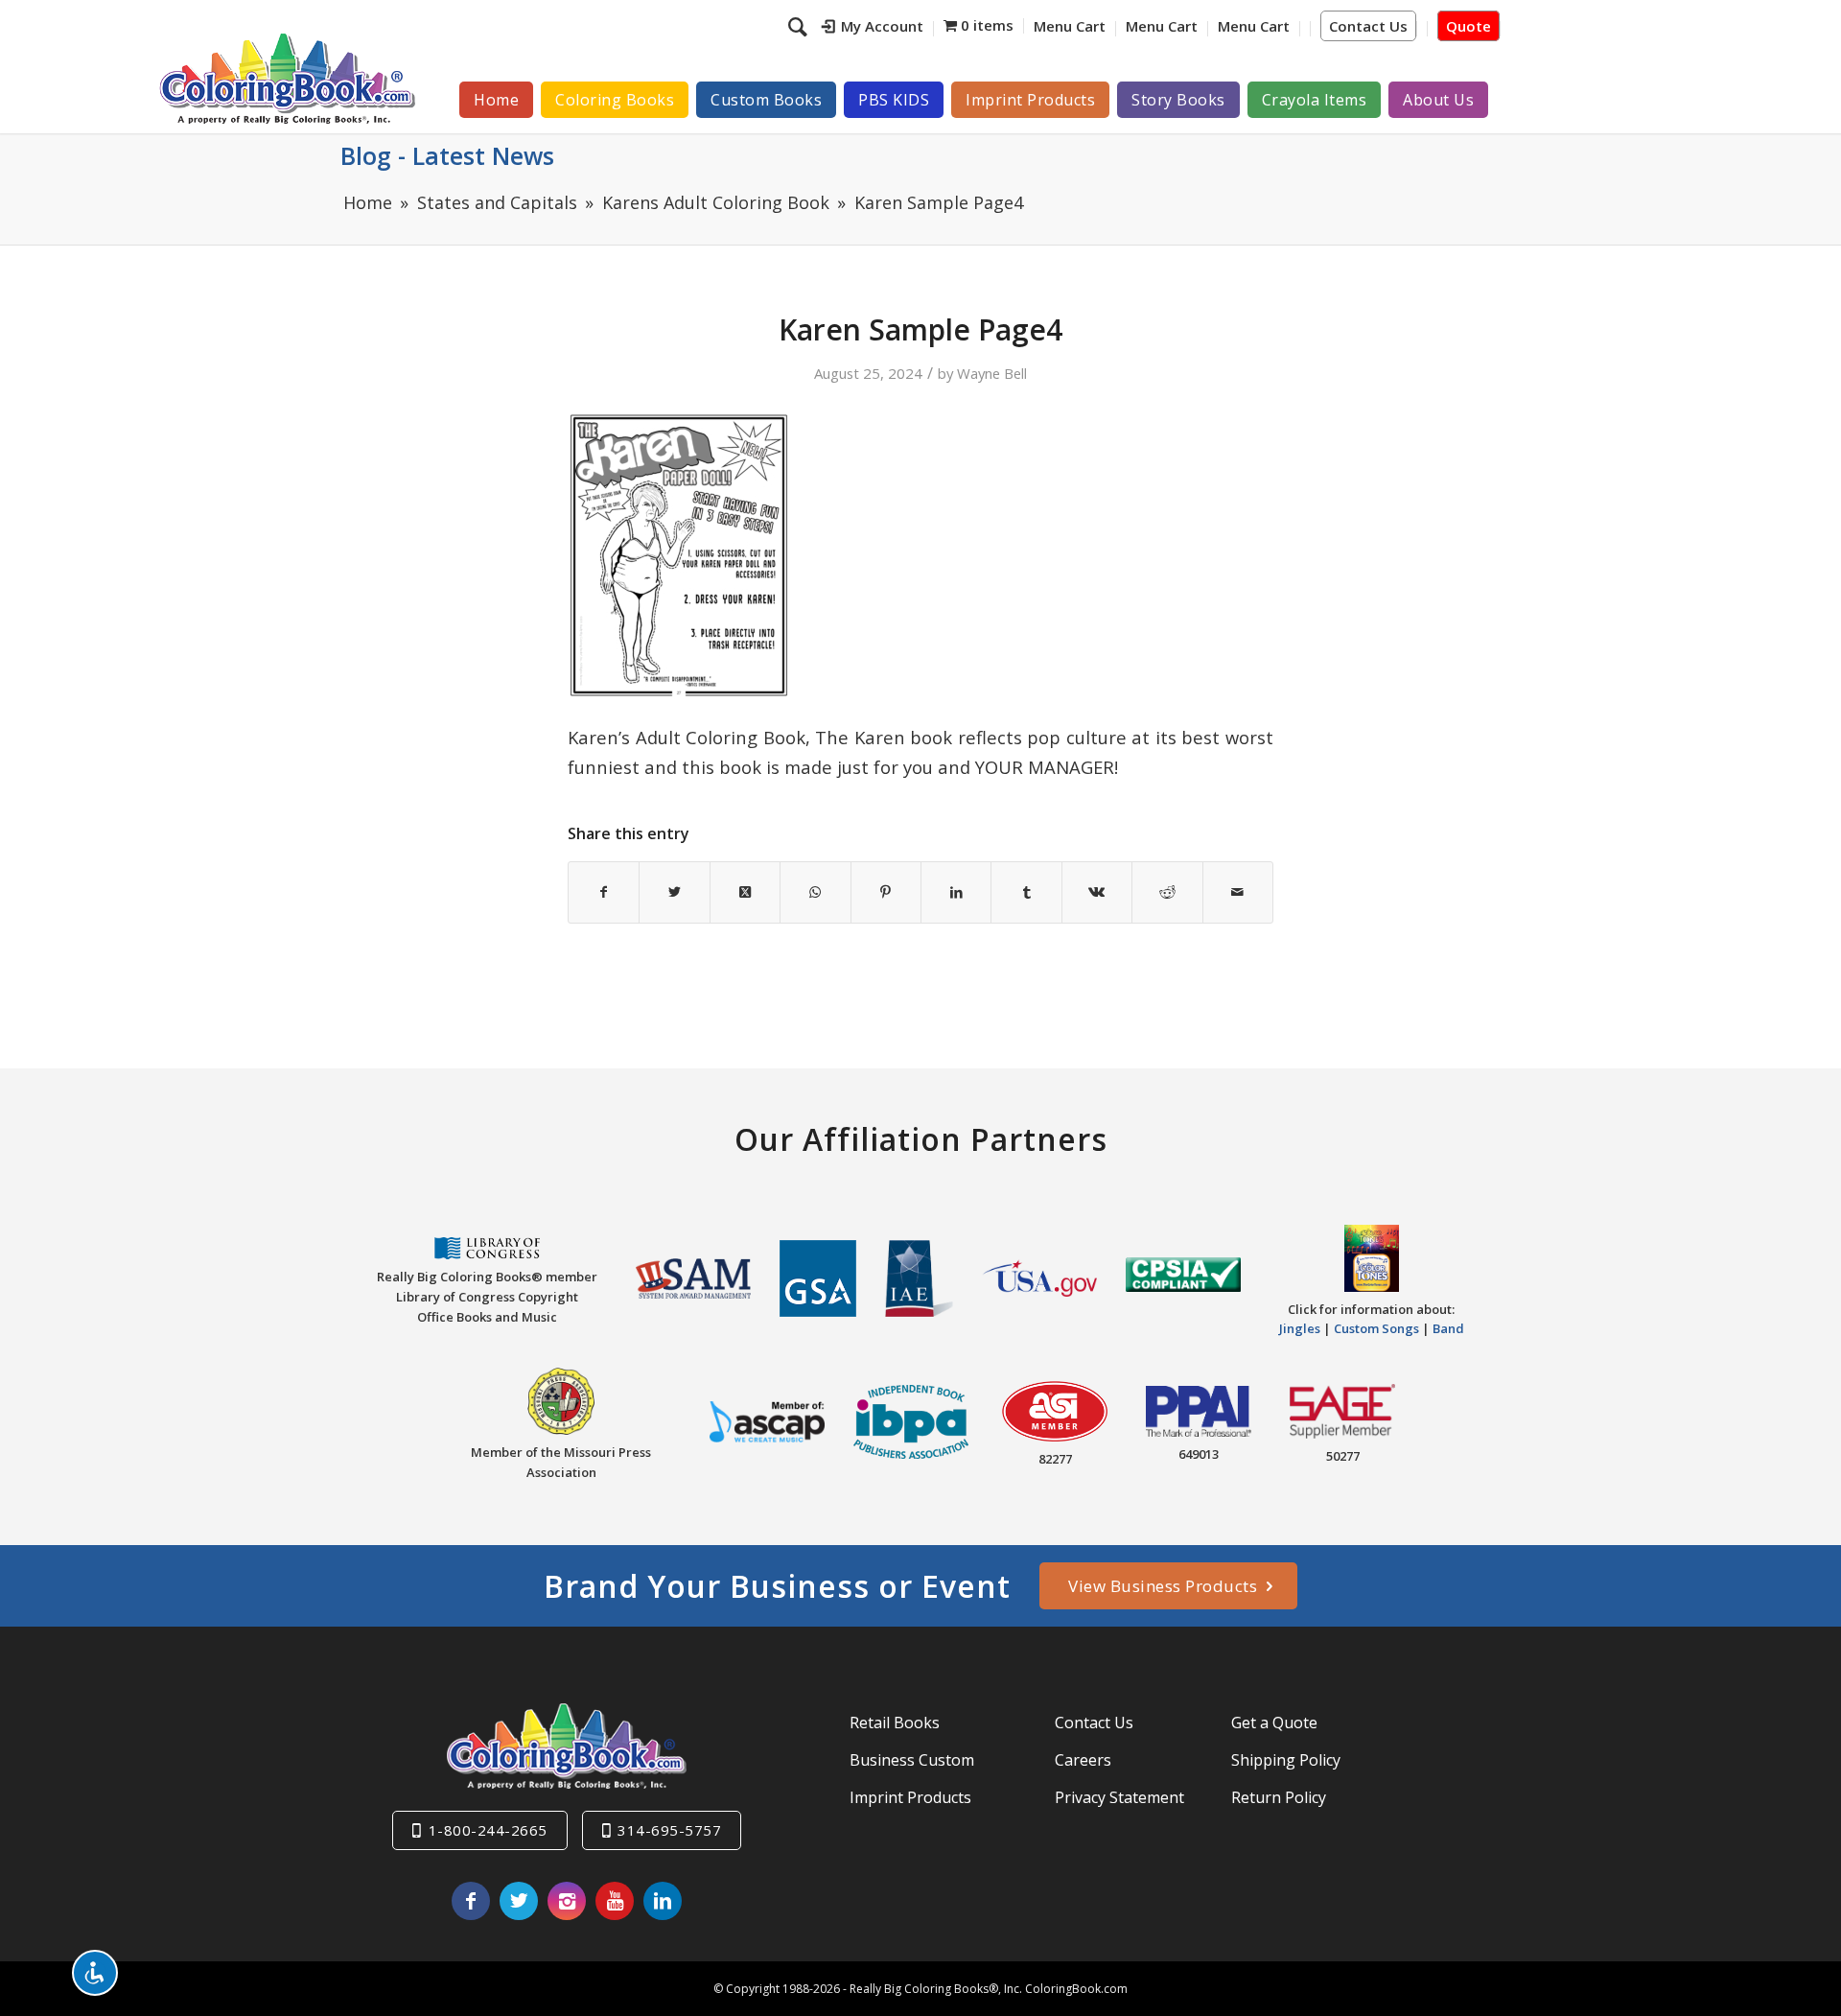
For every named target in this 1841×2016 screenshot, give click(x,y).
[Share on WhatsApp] (815, 892)
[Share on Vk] (1097, 892)
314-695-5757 (669, 1830)
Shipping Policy (1286, 1760)
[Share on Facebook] (604, 892)
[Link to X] (519, 1901)
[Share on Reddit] (1167, 892)
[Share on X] (674, 892)
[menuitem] (873, 29)
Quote (1468, 26)
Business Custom (912, 1760)
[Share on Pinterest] (886, 892)
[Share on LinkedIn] (956, 892)
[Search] (800, 26)
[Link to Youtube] (615, 1901)
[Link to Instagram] (567, 1901)
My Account (882, 26)
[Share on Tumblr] (1026, 892)
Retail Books (895, 1723)
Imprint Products (910, 1797)
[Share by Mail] (1238, 892)
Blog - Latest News (447, 155)
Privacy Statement (1119, 1797)
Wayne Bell (992, 373)
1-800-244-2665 (488, 1830)
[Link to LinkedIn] (663, 1901)
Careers (1083, 1760)
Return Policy (1279, 1797)
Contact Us (1368, 26)
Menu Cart (1070, 26)
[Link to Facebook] (471, 1901)
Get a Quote (1274, 1723)
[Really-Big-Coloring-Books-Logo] (287, 78)
